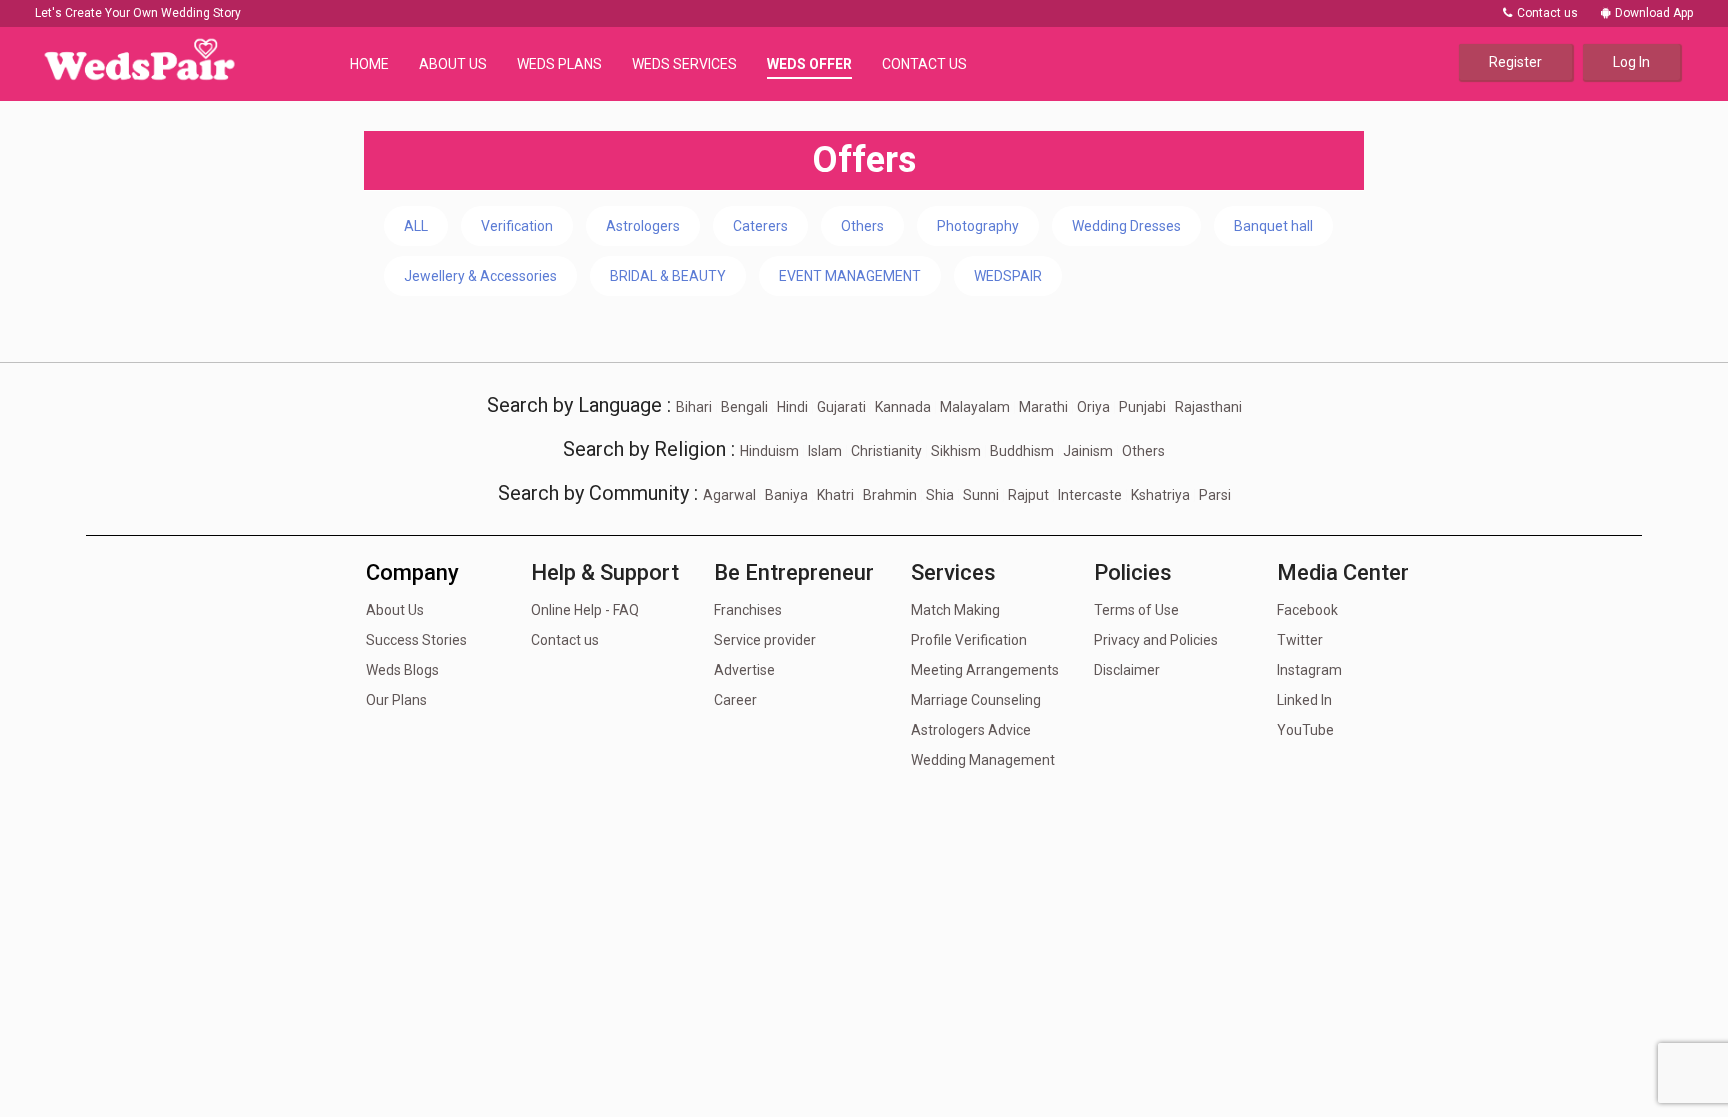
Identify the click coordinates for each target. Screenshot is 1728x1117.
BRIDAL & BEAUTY (668, 276)
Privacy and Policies (1156, 640)
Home (369, 64)
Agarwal (729, 495)
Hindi (792, 407)
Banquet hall (1273, 226)
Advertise (744, 670)
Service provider (765, 640)
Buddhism (1022, 451)
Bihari (694, 407)
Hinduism (769, 451)
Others (862, 226)
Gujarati (841, 407)
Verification (517, 226)
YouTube (1305, 730)
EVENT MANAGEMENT (850, 276)
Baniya (786, 495)
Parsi (1215, 495)
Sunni (981, 495)
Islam (825, 451)
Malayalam (975, 407)
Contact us (1546, 13)
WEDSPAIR (1008, 276)
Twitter (1300, 640)
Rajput (1028, 495)
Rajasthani (1208, 407)
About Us (453, 64)
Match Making (955, 610)
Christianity (886, 451)
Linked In (1304, 700)
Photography (978, 226)
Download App (1654, 13)
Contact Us (924, 64)
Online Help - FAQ (585, 610)
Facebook (1307, 610)
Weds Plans (559, 64)
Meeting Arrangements (985, 670)
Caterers (760, 226)
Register (1515, 62)
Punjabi (1142, 407)
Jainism (1088, 451)
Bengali (744, 407)
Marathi (1043, 407)
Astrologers (643, 226)
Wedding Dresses (1126, 226)
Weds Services (684, 64)
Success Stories (416, 640)
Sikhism (956, 451)
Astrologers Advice (971, 730)
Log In (1631, 62)
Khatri (835, 495)
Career (735, 700)
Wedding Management (983, 760)
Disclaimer (1127, 670)
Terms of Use (1136, 610)
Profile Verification (969, 640)
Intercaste (1090, 495)
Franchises (748, 610)
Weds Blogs (402, 670)
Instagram (1309, 670)
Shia (940, 495)
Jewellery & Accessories (480, 276)
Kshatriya (1160, 495)
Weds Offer (809, 64)
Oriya (1093, 407)
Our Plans (396, 700)
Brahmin (890, 495)
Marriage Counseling (976, 700)
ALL (416, 226)
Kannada (903, 407)
